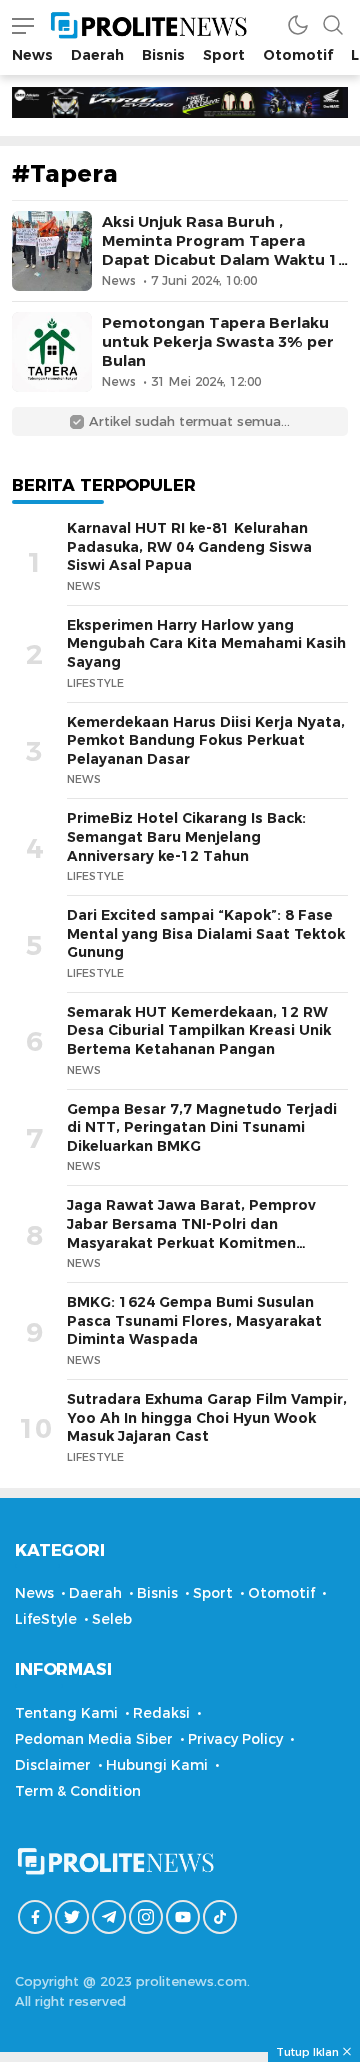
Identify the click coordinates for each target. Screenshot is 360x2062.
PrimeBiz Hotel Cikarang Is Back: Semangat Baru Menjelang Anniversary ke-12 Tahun (186, 836)
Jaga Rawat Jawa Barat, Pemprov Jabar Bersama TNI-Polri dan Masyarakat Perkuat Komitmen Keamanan (191, 1233)
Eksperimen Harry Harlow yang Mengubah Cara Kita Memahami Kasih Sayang (206, 643)
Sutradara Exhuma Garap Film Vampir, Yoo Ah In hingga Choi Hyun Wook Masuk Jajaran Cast (207, 1417)
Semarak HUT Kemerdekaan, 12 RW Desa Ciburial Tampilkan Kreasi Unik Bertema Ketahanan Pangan (199, 1030)
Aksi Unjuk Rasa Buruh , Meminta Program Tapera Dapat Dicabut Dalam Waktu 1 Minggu (220, 251)
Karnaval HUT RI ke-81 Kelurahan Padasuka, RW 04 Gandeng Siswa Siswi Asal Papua (189, 546)
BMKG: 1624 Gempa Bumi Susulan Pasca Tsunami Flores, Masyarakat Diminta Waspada (194, 1320)
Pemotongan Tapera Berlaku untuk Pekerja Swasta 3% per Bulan (218, 342)
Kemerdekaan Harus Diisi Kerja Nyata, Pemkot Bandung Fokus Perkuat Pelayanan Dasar (206, 740)
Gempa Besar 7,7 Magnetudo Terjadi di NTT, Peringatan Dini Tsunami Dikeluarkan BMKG (202, 1127)
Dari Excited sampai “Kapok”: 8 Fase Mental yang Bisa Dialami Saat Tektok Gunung (206, 933)
